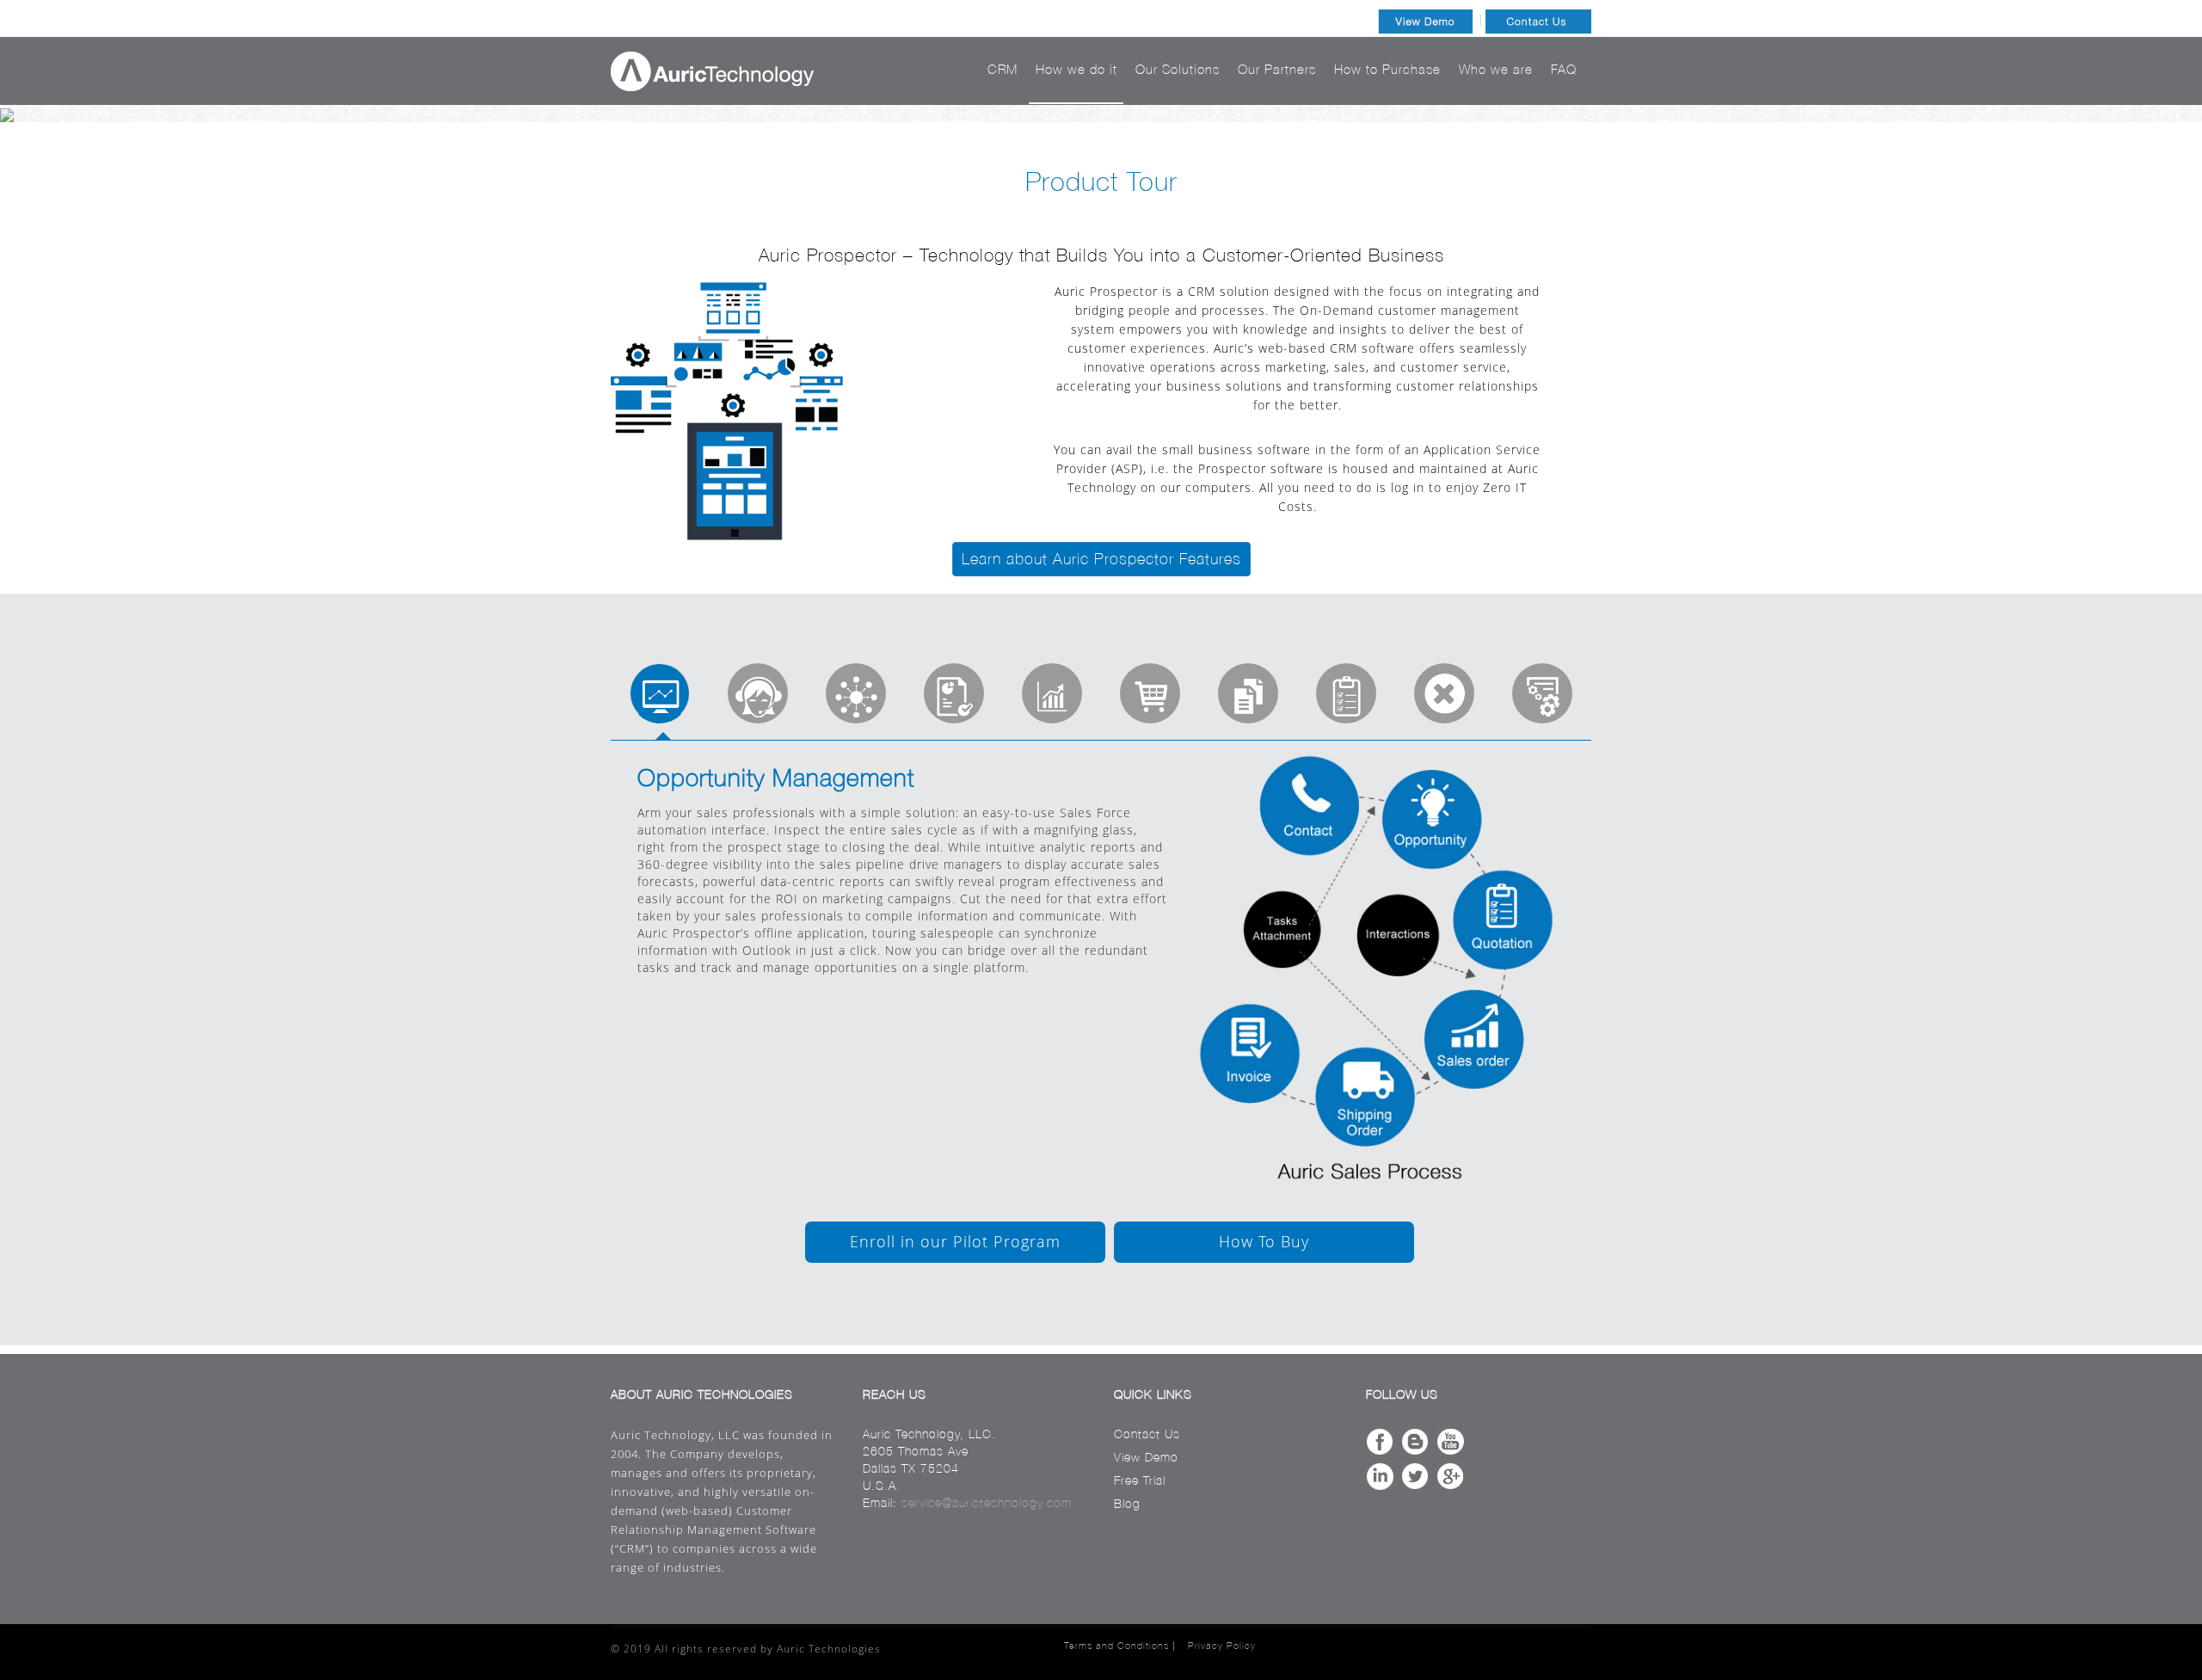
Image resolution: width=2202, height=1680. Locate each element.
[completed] (1052, 693)
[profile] (758, 693)
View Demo (1146, 1457)
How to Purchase (1387, 69)
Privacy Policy (1222, 1646)
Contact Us (1147, 1434)
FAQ (1564, 69)
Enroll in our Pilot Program (955, 1241)
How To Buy (1264, 1241)
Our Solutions (1178, 69)
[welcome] (660, 693)
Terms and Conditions (1116, 1646)
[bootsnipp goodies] (856, 693)
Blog (1127, 1504)
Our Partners (1277, 69)
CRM (1003, 69)
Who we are (1496, 69)
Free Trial (1140, 1480)
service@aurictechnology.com (987, 1503)
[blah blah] (954, 693)
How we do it (1076, 69)
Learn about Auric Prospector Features (1101, 559)
